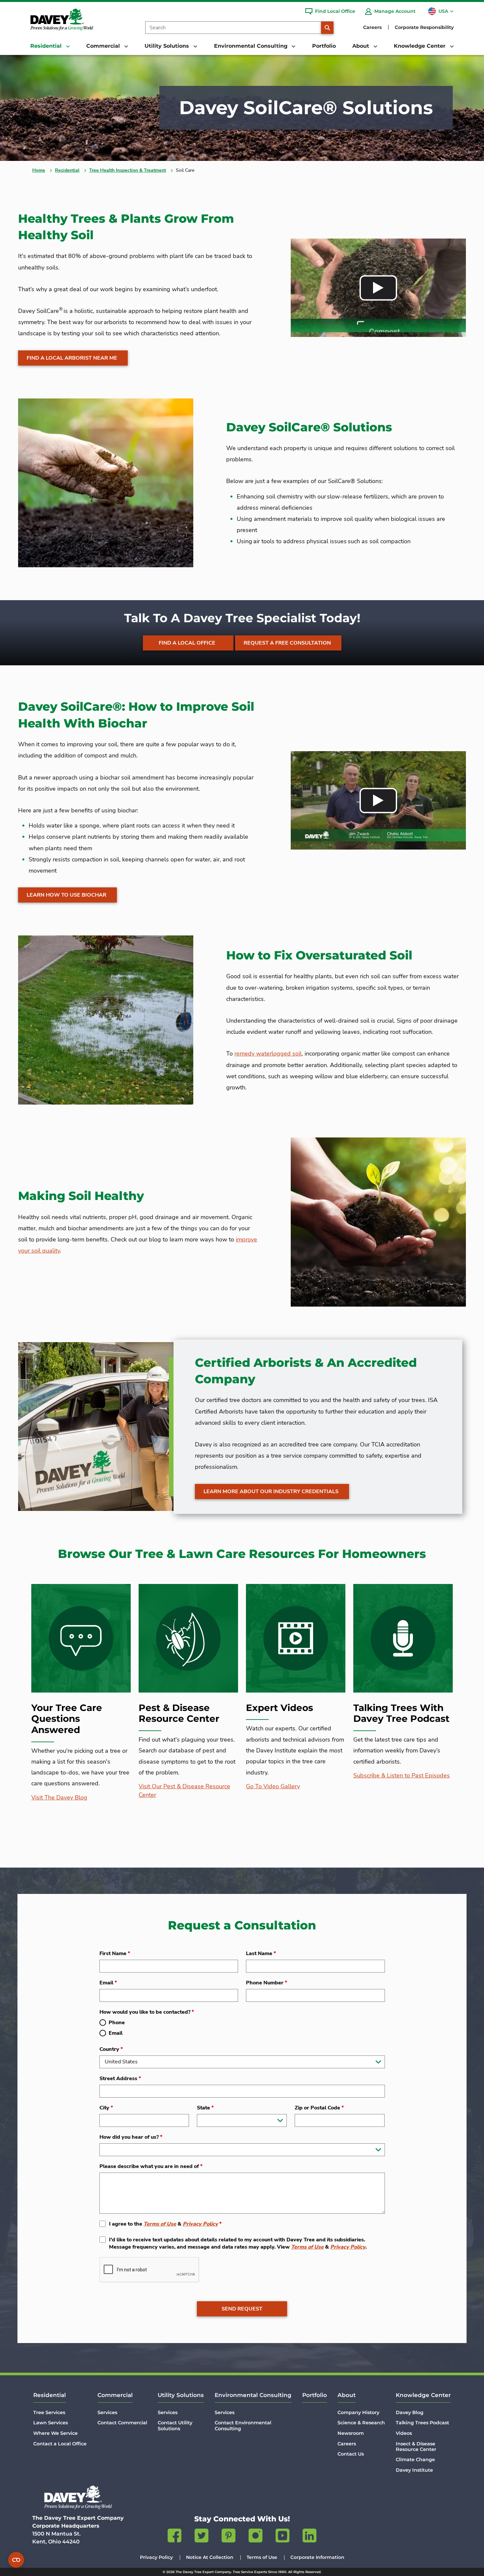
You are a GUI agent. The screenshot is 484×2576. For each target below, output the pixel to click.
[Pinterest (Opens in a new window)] (229, 2537)
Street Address (120, 2079)
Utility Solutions (181, 2395)
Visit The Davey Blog (59, 1798)
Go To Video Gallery (273, 1786)
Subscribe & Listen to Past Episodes (402, 1775)
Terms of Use (160, 2224)
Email (108, 1983)
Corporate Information (317, 2557)
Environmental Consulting (253, 2395)
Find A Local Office (187, 643)
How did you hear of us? (131, 2137)
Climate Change (415, 2460)
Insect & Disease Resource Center (416, 2447)
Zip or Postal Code (319, 2108)
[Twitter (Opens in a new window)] (202, 2537)
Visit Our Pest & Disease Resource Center (184, 1791)
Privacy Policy (200, 2224)
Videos (404, 2433)
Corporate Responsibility (424, 27)
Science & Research (361, 2423)
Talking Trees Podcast (422, 2423)
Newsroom (351, 2433)
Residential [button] (47, 46)
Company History (358, 2412)
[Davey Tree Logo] (78, 2497)
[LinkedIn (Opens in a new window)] (309, 2537)
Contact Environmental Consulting (243, 2425)
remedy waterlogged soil (268, 1054)
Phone (117, 2023)
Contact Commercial (122, 2423)
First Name (115, 1953)
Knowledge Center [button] (420, 46)
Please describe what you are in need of (151, 2166)
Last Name (261, 1953)
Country (111, 2049)
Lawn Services (51, 2423)
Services (107, 2412)
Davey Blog (410, 2412)
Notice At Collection (210, 2557)
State (205, 2108)
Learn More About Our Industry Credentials (271, 1492)
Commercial (115, 2395)
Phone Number (267, 1983)
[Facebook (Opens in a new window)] (175, 2537)
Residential (67, 170)
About (347, 2395)
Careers (372, 27)
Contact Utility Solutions (175, 2425)
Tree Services (49, 2412)
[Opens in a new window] (378, 288)
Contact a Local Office (60, 2444)
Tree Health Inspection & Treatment (128, 170)
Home (39, 170)
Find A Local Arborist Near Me (72, 358)
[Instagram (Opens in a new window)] (255, 2537)
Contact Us (351, 2454)
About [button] (362, 46)
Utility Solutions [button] (168, 46)
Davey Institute (414, 2470)
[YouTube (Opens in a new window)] (282, 2537)
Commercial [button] (104, 46)
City (106, 2108)
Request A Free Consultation (287, 643)
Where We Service (55, 2433)
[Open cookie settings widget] (16, 2560)
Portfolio (324, 46)
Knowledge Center (423, 2395)
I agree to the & (165, 2224)
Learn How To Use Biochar (67, 895)
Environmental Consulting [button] (252, 46)
